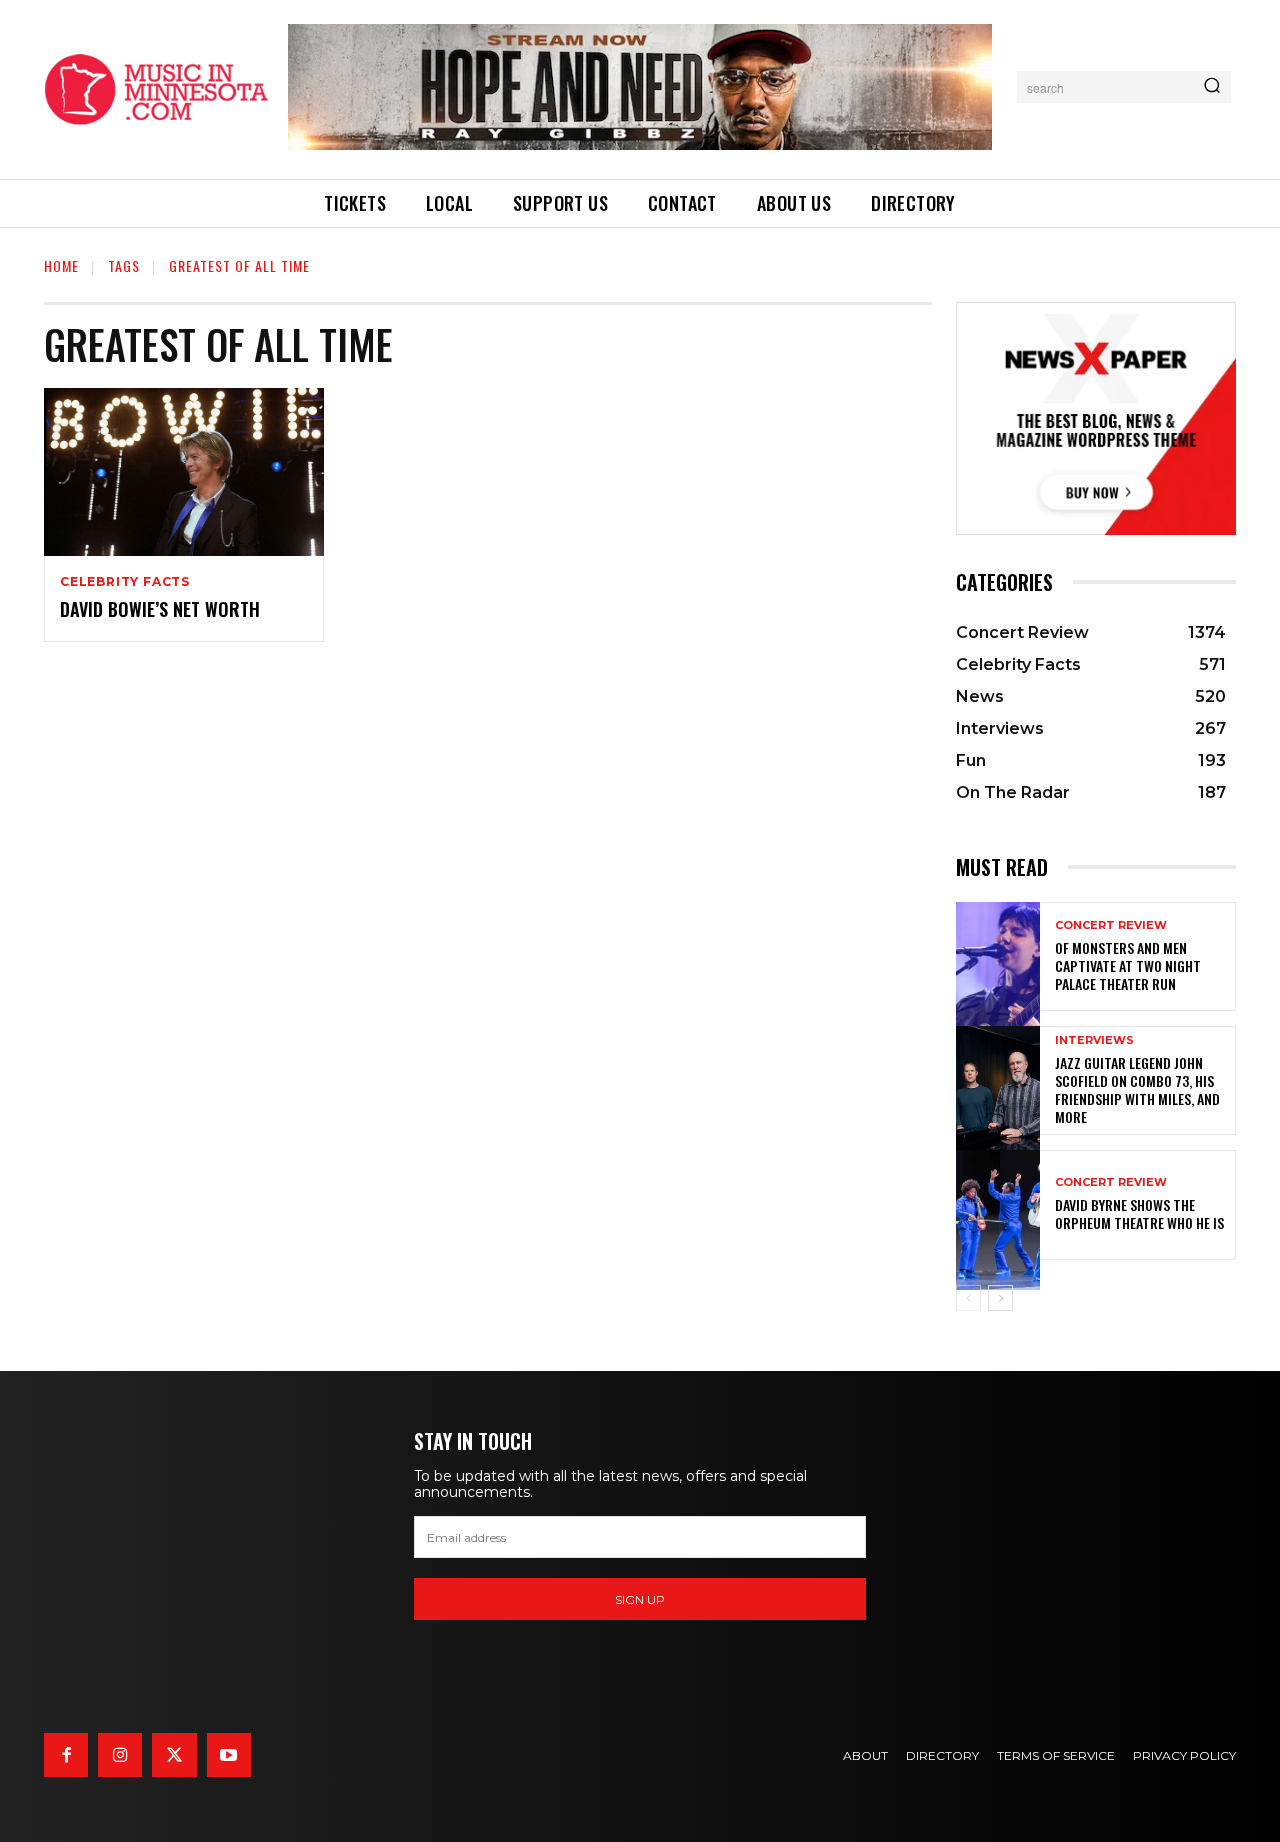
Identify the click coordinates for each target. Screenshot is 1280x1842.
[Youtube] (229, 1755)
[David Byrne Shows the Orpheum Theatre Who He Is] (998, 1204)
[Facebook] (66, 1755)
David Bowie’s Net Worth (160, 609)
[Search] (1212, 87)
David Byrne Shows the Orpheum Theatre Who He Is (1139, 1213)
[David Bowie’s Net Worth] (184, 472)
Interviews (1094, 1040)
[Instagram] (120, 1755)
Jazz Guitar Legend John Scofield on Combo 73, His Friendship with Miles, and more (1137, 1090)
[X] (174, 1755)
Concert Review (1111, 925)
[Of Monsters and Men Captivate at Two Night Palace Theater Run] (998, 956)
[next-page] (1000, 1298)
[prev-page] (968, 1298)
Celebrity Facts (125, 582)
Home (61, 265)
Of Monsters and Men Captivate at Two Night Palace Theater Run (1128, 965)
